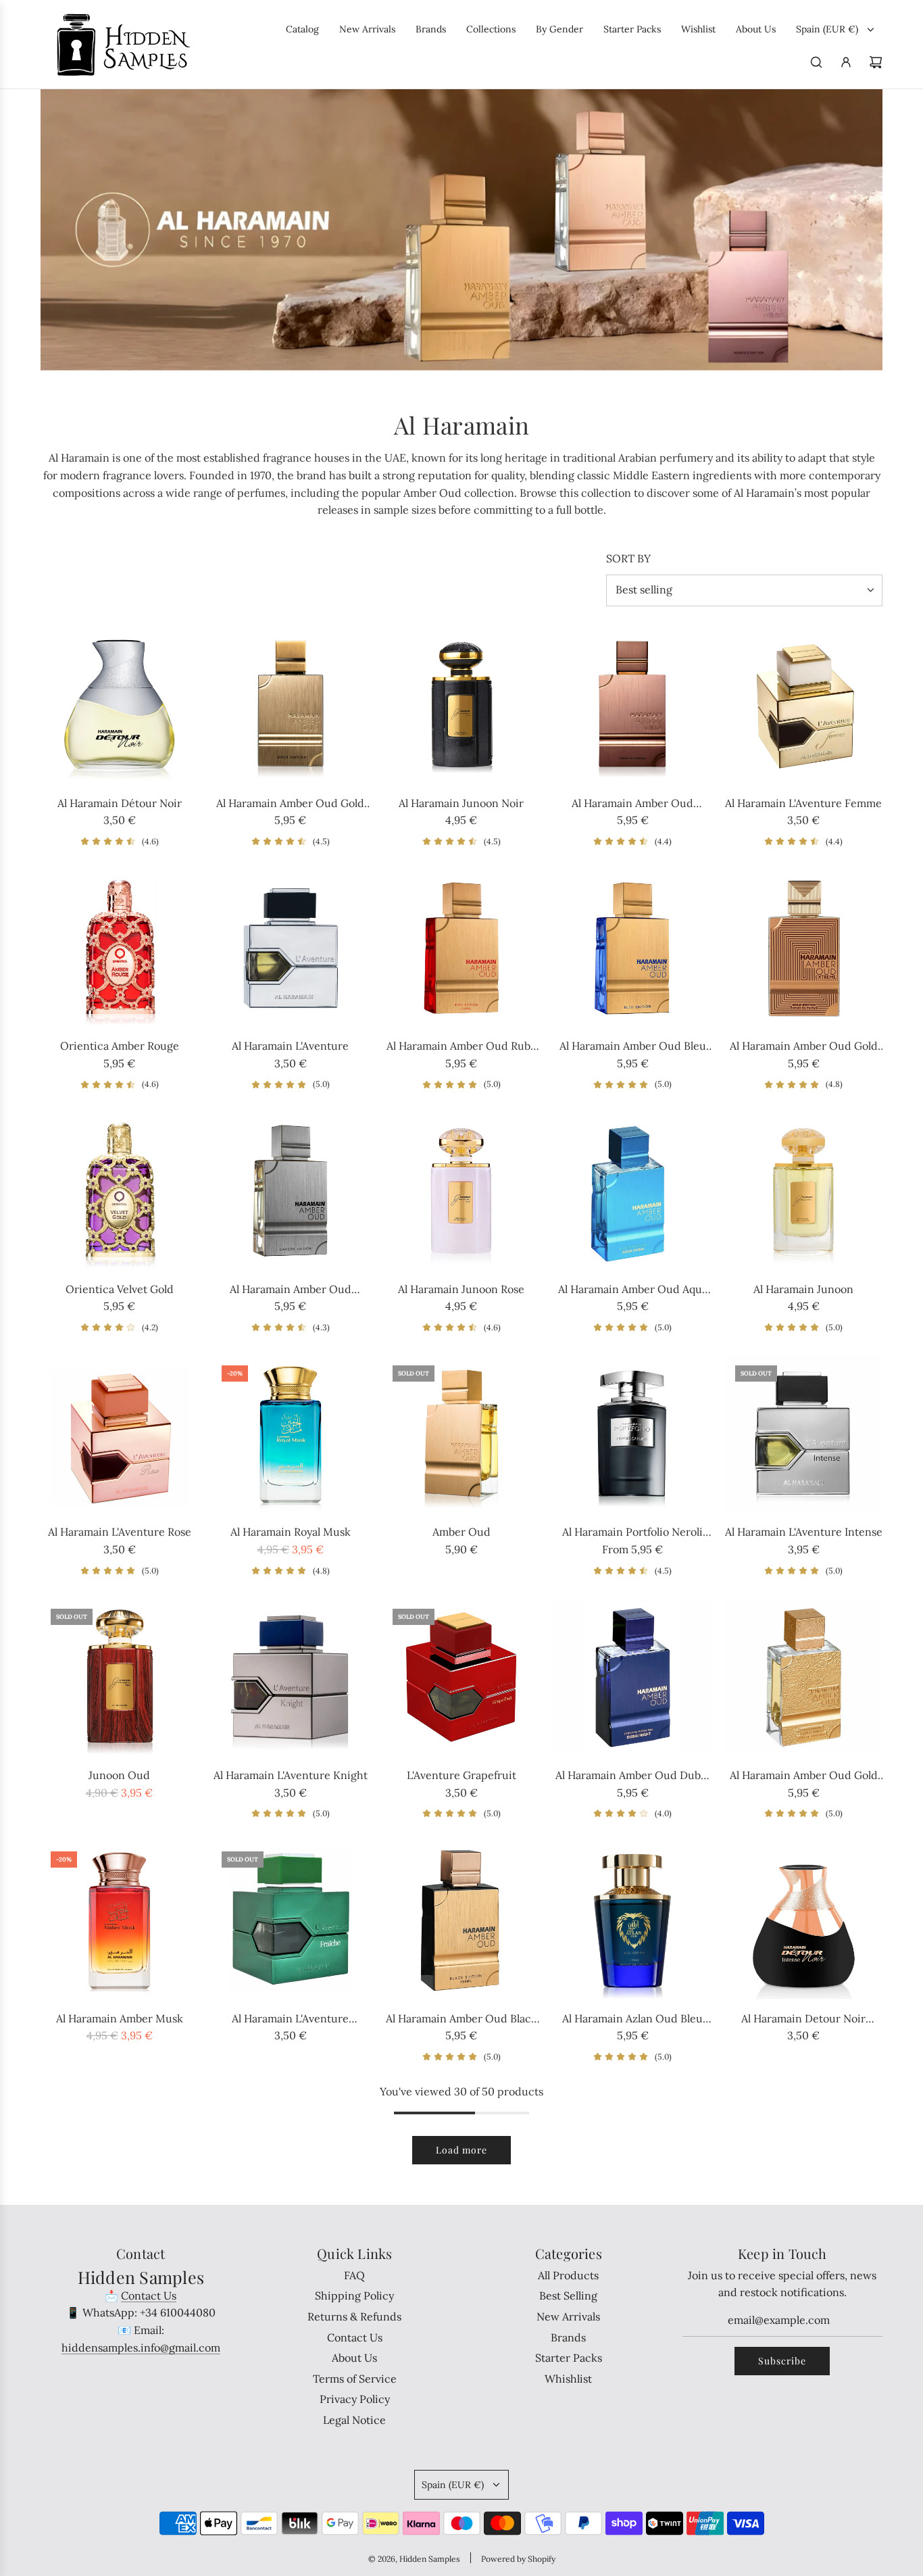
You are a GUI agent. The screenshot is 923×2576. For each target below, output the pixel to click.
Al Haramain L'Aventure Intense (804, 1532)
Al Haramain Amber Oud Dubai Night (632, 1776)
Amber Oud (461, 1532)
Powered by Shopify (518, 2559)
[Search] (816, 62)
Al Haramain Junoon (803, 1289)
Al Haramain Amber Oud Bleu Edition (633, 1047)
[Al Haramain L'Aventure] (290, 948)
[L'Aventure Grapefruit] (461, 1677)
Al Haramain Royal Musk (291, 1532)
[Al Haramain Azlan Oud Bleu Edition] (633, 1920)
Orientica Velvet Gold (120, 1289)
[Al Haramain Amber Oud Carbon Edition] (290, 1191)
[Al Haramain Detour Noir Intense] (804, 1920)
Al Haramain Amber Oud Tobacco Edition (632, 804)
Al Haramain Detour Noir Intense (803, 2020)
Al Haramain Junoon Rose (461, 1289)
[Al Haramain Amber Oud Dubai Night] (633, 1677)
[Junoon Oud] (119, 1677)
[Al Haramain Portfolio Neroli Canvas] (633, 1434)
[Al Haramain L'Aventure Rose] (119, 1434)
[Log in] (846, 62)
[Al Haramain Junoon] (804, 1191)
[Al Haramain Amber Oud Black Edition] (461, 1920)
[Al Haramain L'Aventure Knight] (290, 1677)
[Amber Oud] (461, 1434)
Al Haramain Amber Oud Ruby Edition (461, 1047)
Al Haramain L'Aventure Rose (120, 1532)
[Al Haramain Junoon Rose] (461, 1191)
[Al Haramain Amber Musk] (119, 1920)
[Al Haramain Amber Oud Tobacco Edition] (633, 705)
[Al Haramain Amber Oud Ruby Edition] (461, 948)
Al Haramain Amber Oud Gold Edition (290, 804)
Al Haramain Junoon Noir (461, 803)
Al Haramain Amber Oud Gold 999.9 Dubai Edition (804, 1776)
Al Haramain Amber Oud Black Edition (461, 2020)
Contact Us (149, 2295)
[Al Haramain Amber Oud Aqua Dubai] (633, 1191)
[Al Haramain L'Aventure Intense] (804, 1434)
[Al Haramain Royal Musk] (290, 1434)
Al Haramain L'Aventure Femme (803, 803)
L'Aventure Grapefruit (461, 1775)
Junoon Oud (119, 1775)
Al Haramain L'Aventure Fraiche (290, 2020)
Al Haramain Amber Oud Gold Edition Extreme (804, 1047)
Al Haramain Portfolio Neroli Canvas (632, 1533)
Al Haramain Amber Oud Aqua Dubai (633, 1290)
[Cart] (876, 62)
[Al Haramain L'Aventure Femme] (804, 705)
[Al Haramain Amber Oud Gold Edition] (290, 705)
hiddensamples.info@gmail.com (141, 2348)
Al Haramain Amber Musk (120, 2018)
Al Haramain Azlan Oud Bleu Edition (632, 2020)
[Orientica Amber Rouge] (119, 948)
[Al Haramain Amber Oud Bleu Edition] (633, 948)
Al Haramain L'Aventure (290, 1046)
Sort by (628, 558)
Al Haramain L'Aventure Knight (291, 1775)
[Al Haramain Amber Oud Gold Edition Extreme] (804, 948)
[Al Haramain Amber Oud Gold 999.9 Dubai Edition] (804, 1677)
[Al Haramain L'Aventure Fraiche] (290, 1920)
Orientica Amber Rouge (120, 1046)
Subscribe (782, 2361)
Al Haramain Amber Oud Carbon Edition (291, 1290)
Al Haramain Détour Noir (120, 803)
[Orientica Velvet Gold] (119, 1191)
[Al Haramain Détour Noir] (119, 705)
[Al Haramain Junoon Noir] (461, 705)
